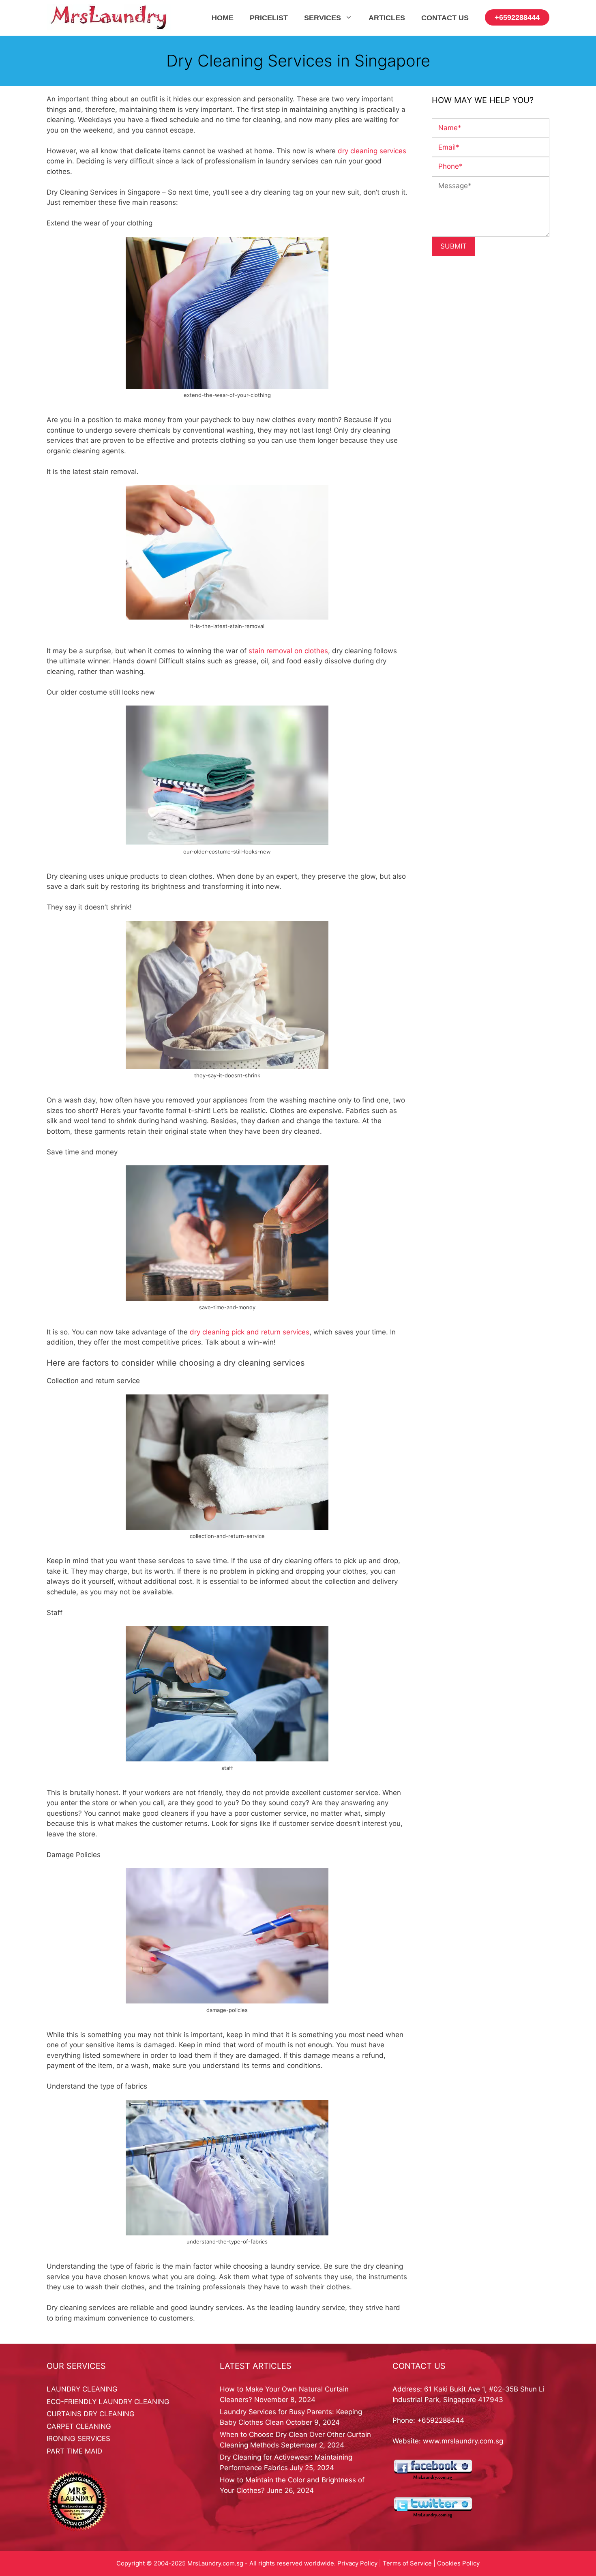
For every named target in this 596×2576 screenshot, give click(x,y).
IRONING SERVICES (78, 2439)
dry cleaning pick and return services (250, 1332)
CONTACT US (445, 18)
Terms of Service (407, 2563)
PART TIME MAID (74, 2451)
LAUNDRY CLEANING (82, 2389)
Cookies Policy (458, 2563)
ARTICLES (387, 18)
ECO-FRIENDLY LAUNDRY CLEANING (108, 2402)
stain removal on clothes (287, 651)
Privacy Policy (357, 2563)
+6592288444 (517, 17)
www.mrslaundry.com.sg (463, 2441)
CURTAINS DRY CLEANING (91, 2414)
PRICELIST (269, 18)
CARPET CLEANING (79, 2426)
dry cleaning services (372, 151)
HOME (223, 18)
